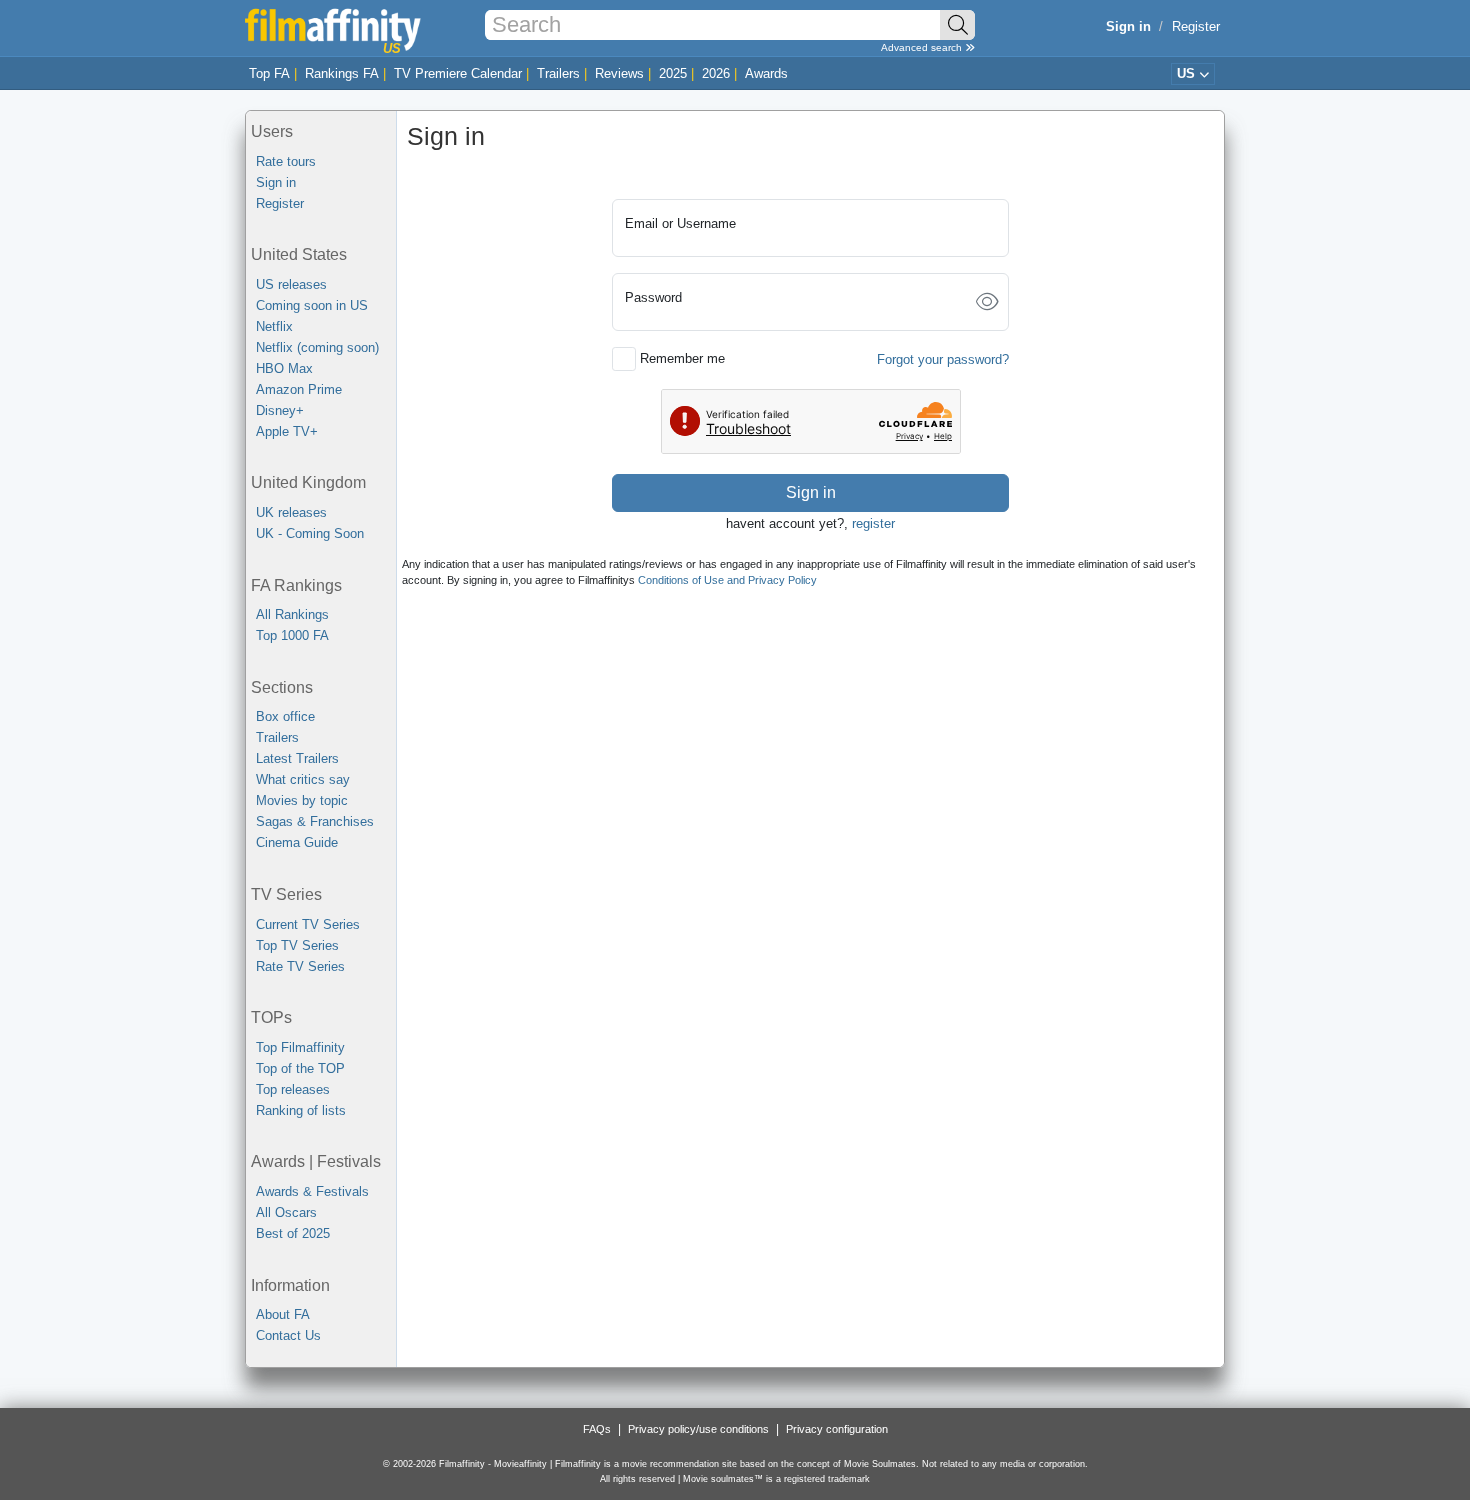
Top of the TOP (300, 1068)
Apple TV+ (287, 431)
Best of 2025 (293, 1233)
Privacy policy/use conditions (698, 1429)
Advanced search (923, 47)
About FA (283, 1314)
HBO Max (284, 368)
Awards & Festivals (312, 1191)
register (873, 523)
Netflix (274, 326)
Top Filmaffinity (300, 1047)
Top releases (293, 1089)
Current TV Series (308, 924)
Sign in (276, 182)
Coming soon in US (312, 305)
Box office (285, 716)
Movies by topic (302, 800)
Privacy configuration (837, 1429)
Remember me (682, 358)
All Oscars (286, 1212)
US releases (291, 284)
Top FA (269, 73)
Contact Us (288, 1335)
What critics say (303, 779)
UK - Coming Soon (310, 533)
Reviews (619, 73)
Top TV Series (297, 945)
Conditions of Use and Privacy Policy (727, 580)
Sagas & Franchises (315, 821)
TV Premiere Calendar (458, 73)
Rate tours (286, 161)
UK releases (291, 512)
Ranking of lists (301, 1110)
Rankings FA (342, 73)
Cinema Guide (297, 842)
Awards (766, 73)
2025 (673, 73)
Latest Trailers (297, 758)
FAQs (597, 1429)
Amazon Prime (299, 389)
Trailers (558, 73)
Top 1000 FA (292, 635)
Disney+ (280, 410)
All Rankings (292, 614)
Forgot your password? (943, 359)
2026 (716, 73)
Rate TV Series (300, 966)
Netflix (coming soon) (317, 347)
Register (1196, 26)
